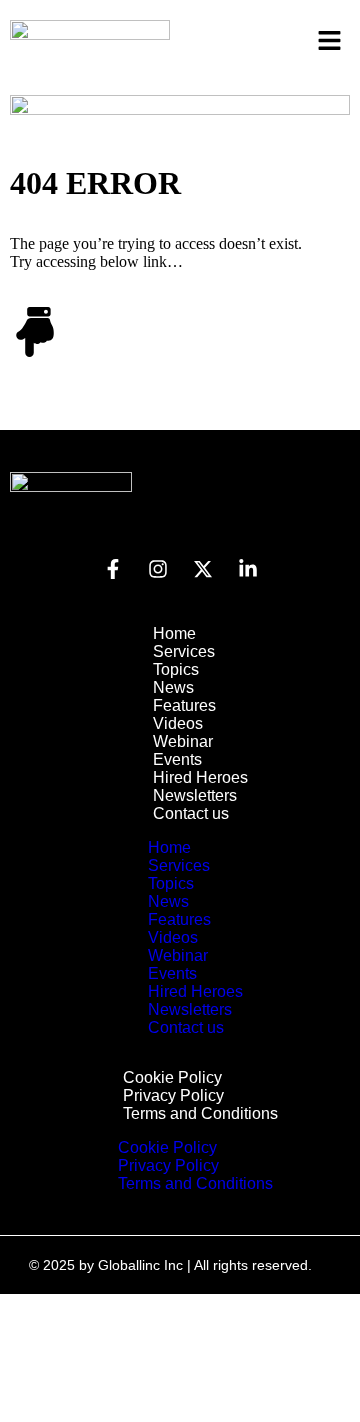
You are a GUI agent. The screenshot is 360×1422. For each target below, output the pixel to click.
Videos (178, 723)
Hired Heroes (200, 777)
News (173, 687)
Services (184, 651)
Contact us (191, 813)
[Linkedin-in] (248, 569)
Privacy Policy (173, 1095)
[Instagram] (158, 569)
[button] (330, 42)
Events (177, 759)
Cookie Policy (172, 1077)
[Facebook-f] (113, 569)
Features (184, 705)
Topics (176, 669)
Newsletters (195, 795)
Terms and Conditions (200, 1113)
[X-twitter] (203, 569)
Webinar (183, 741)
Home (174, 633)
